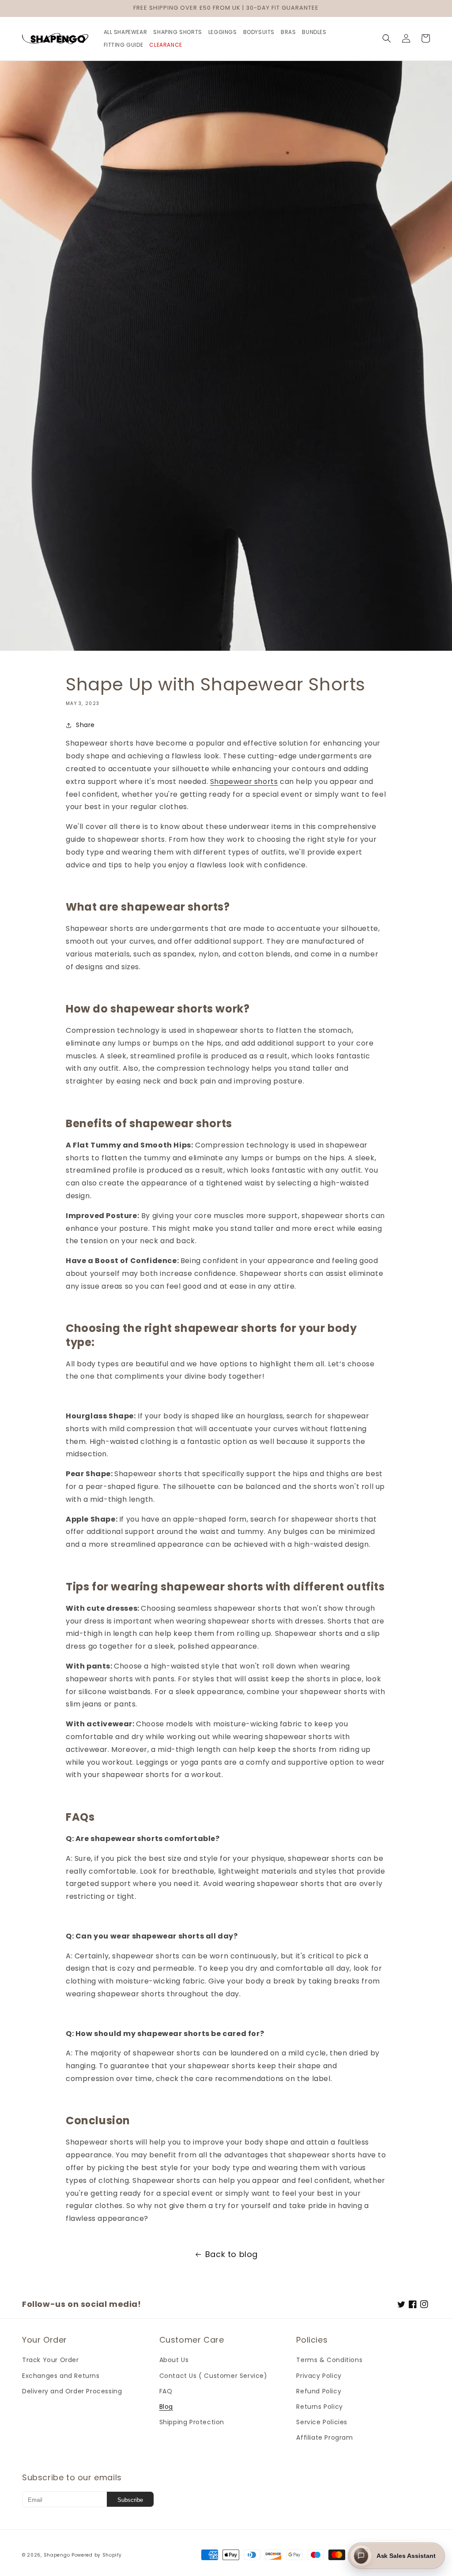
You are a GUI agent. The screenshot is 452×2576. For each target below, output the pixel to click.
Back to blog (232, 2254)
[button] (387, 38)
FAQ (166, 2391)
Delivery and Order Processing (72, 2391)
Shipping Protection (192, 2422)
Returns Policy (319, 2407)
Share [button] (85, 725)
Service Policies (322, 2422)
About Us (174, 2360)
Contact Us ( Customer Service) (213, 2376)
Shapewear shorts (244, 782)
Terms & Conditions (329, 2360)
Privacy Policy (319, 2376)
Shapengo (57, 2555)
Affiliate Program (324, 2437)
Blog (166, 2407)
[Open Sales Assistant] (361, 2556)
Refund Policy (319, 2391)
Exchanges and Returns (61, 2376)
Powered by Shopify (97, 2555)
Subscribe (130, 2500)
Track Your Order (51, 2360)
